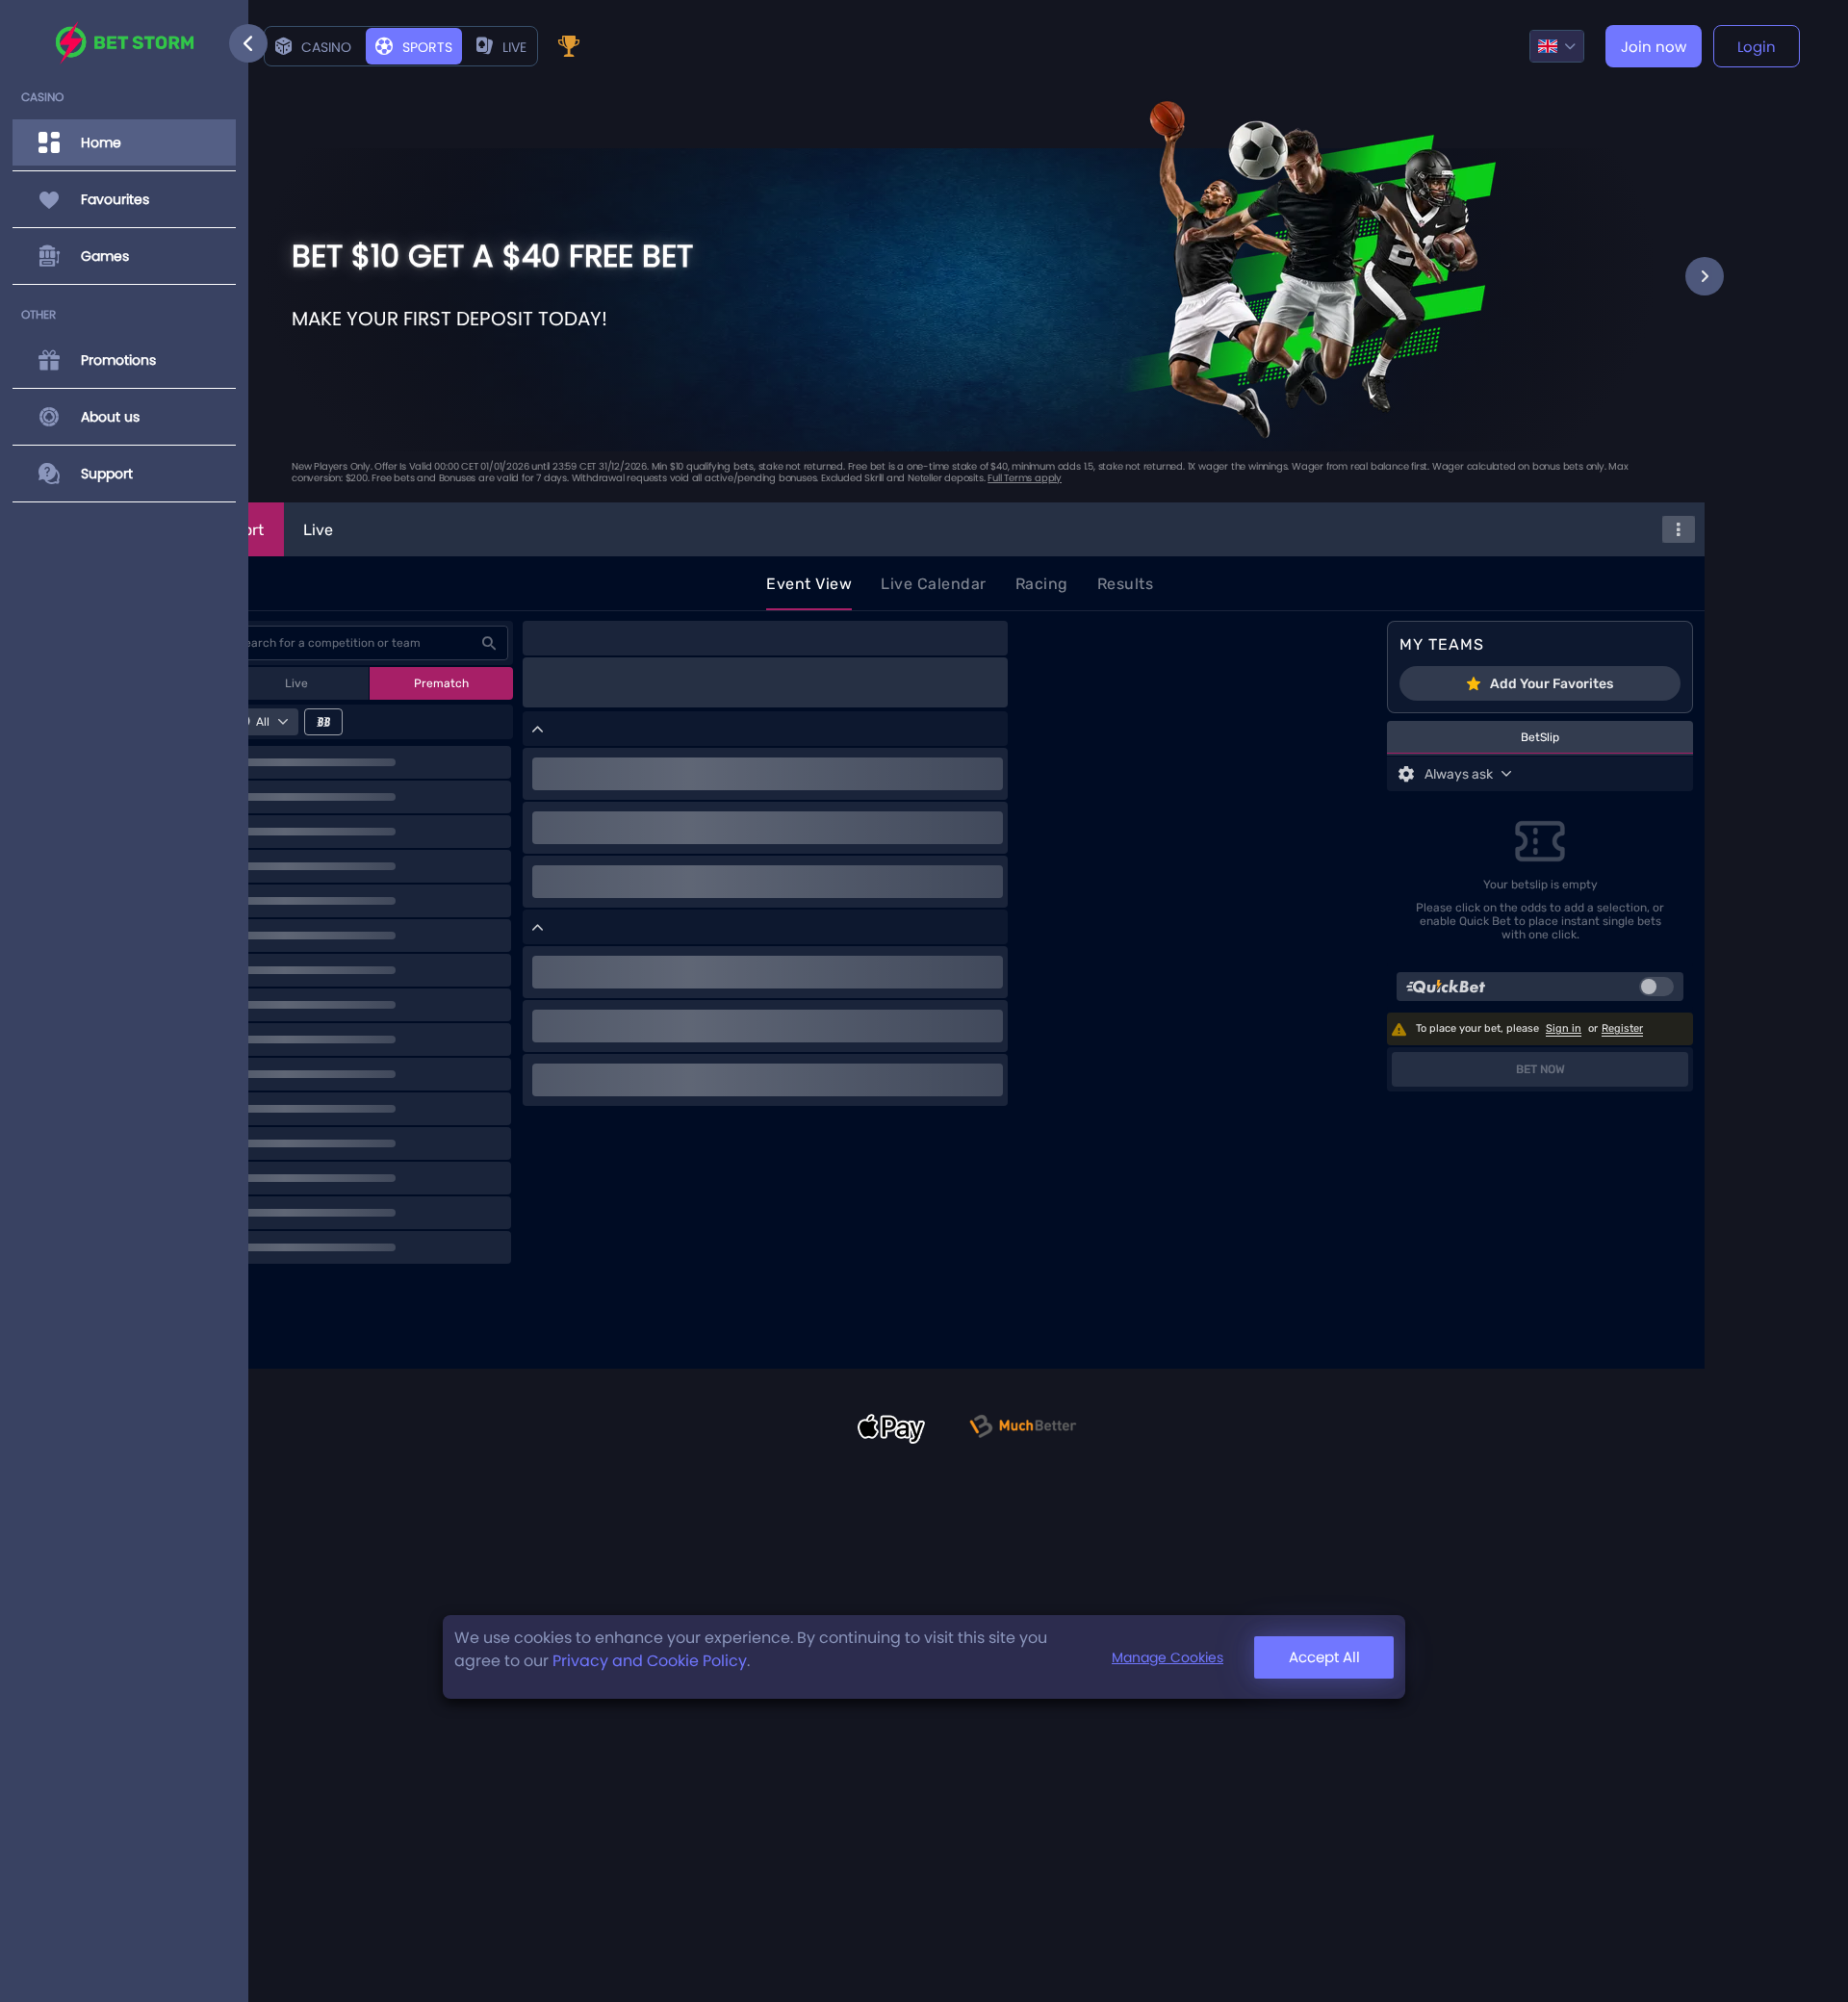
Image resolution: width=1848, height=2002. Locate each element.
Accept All (1324, 1657)
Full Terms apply (1025, 478)
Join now (1654, 47)
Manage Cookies (1168, 1657)
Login (1757, 47)
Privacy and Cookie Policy (650, 1661)
